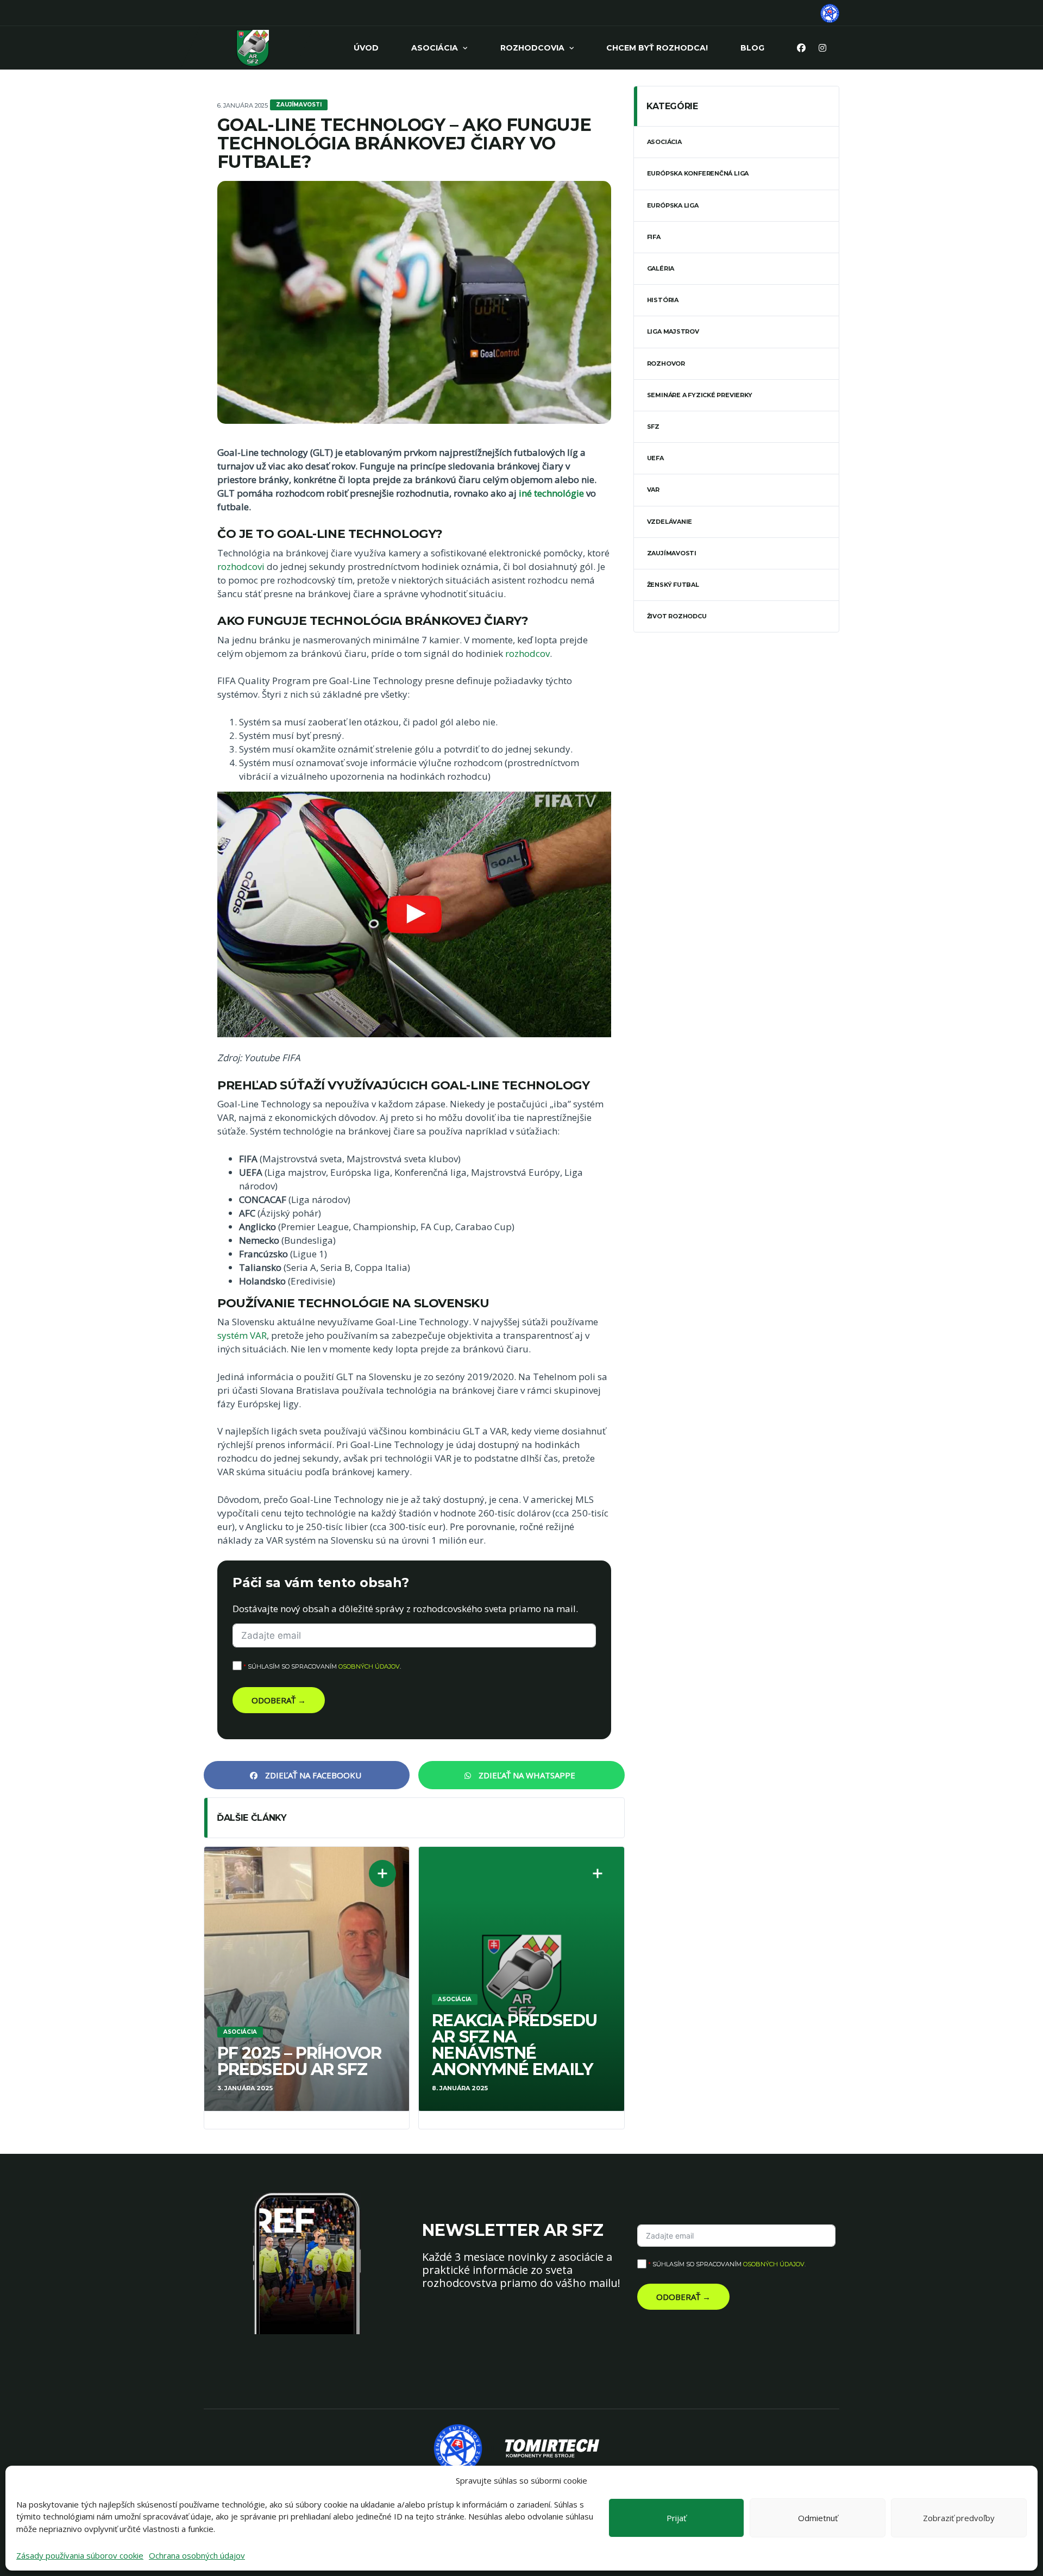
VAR (653, 490)
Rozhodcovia (532, 48)
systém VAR (242, 1335)
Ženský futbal (673, 585)
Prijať (676, 2518)
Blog (752, 48)
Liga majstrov (673, 331)
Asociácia (435, 48)
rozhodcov (527, 653)
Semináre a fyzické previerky (700, 395)
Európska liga (673, 205)
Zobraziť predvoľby (959, 2518)
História (663, 300)
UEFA (655, 458)
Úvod (366, 48)
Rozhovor (666, 363)
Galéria (661, 268)
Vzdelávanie (670, 522)
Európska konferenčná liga (698, 173)
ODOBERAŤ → (279, 1700)
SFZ (653, 427)
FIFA (654, 237)
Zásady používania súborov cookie (80, 2555)
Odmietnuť (818, 2518)
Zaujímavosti (672, 553)
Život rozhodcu (677, 616)
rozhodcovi (241, 566)
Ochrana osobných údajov (197, 2555)
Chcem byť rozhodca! (657, 48)
